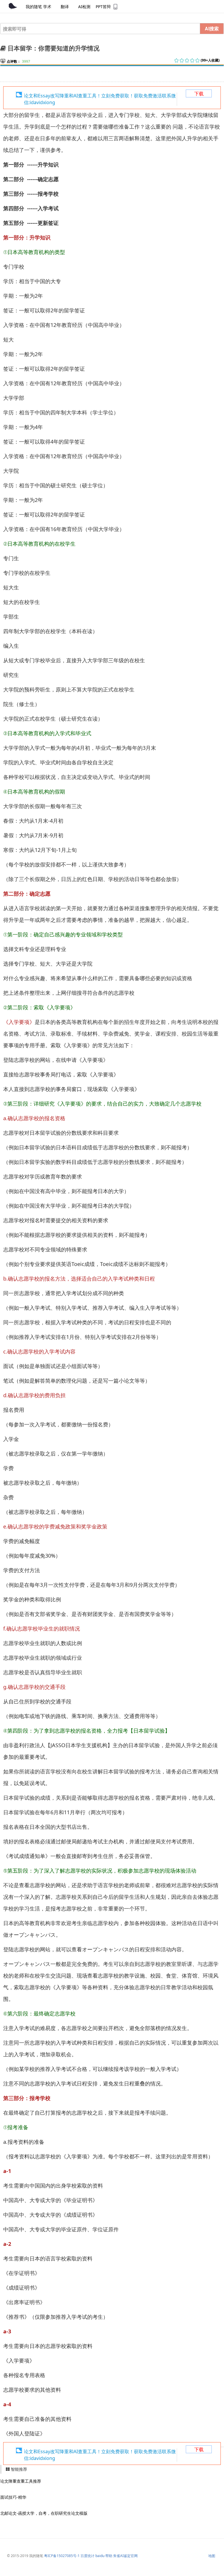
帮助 (109, 2556)
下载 (199, 94)
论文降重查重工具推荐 (21, 2481)
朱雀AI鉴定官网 (125, 2556)
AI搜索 (212, 28)
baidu (100, 2556)
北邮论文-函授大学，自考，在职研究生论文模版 (44, 2513)
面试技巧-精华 (13, 2497)
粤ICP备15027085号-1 (62, 2556)
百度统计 (87, 2556)
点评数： (14, 61)
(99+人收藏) (210, 60)
